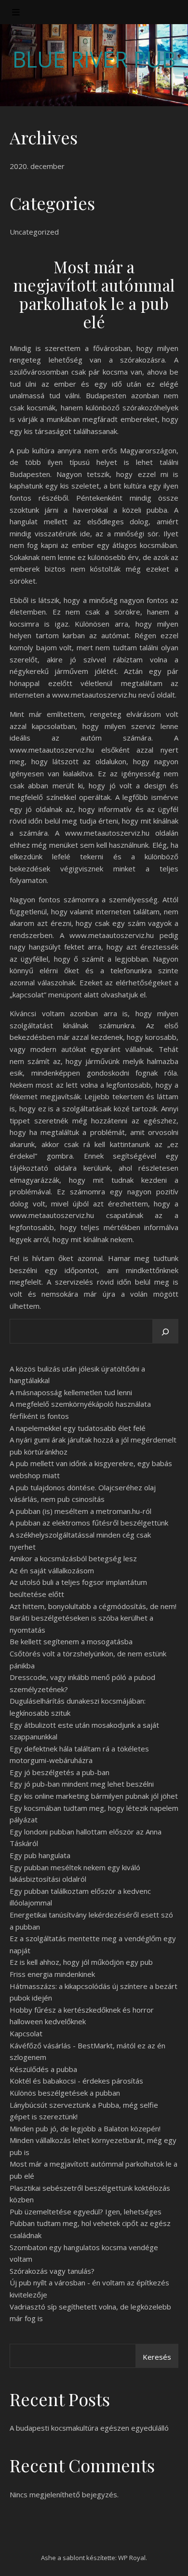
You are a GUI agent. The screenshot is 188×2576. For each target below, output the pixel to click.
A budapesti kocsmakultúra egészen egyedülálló (89, 2428)
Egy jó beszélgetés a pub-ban (60, 1772)
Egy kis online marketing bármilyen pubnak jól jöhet (94, 1796)
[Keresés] (165, 1332)
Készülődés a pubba (43, 2069)
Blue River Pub (94, 59)
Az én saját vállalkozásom (52, 1570)
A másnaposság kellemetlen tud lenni (71, 1392)
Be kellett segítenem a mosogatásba (71, 1641)
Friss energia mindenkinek (52, 1974)
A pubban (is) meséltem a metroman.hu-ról (81, 1511)
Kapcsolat (26, 2033)
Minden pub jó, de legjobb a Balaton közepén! (85, 2128)
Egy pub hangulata (40, 1855)
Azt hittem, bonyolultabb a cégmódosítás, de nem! (93, 1606)
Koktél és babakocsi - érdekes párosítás (76, 2081)
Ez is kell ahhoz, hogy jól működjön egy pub (81, 1962)
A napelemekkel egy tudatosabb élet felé (78, 1428)
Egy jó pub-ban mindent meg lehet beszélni (82, 1784)
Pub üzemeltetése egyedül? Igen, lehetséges (86, 2212)
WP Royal (132, 2558)
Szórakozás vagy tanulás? (52, 2271)
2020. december (37, 166)
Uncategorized (34, 232)
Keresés (157, 2357)
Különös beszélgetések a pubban (65, 2093)
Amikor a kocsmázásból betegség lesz (73, 1558)
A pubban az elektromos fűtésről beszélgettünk (89, 1523)
